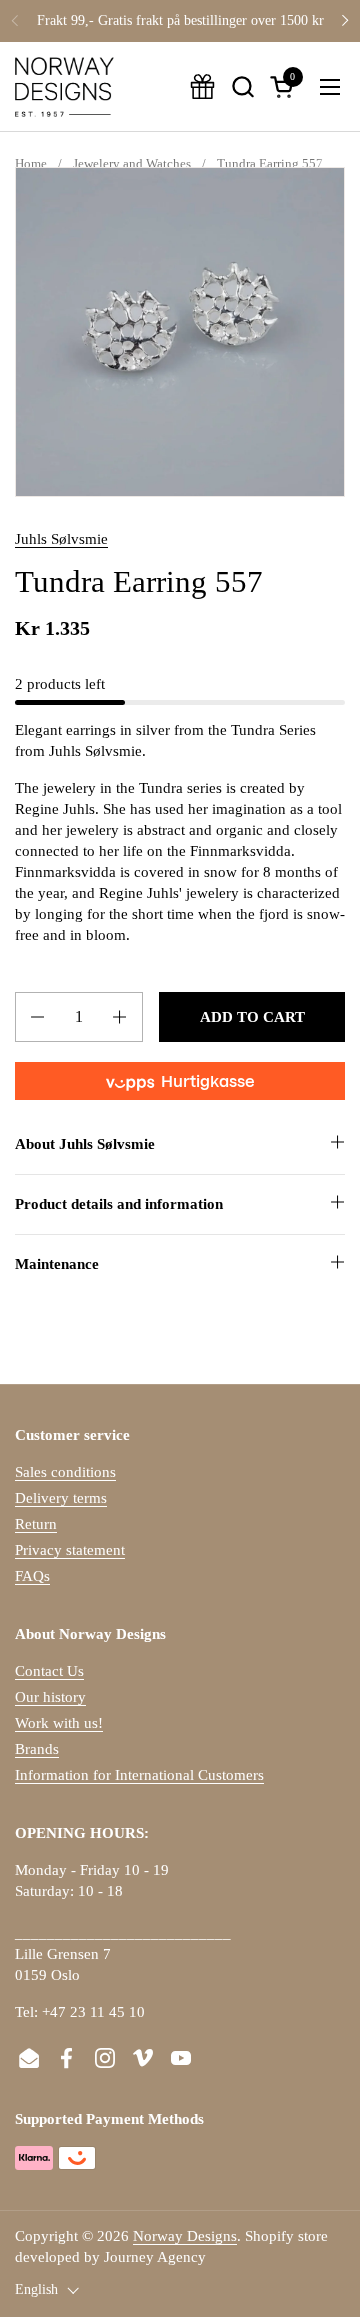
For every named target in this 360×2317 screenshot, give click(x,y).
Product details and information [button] (119, 1204)
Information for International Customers (139, 1775)
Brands (37, 1749)
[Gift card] (202, 86)
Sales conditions (65, 1472)
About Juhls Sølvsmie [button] (85, 1144)
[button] (242, 86)
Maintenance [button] (57, 1264)
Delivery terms (61, 1498)
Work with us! (59, 1723)
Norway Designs (185, 2236)
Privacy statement (70, 1550)
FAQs (32, 1576)
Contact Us (49, 1671)
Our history (50, 1697)
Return (36, 1524)
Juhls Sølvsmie (61, 539)
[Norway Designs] (64, 87)
